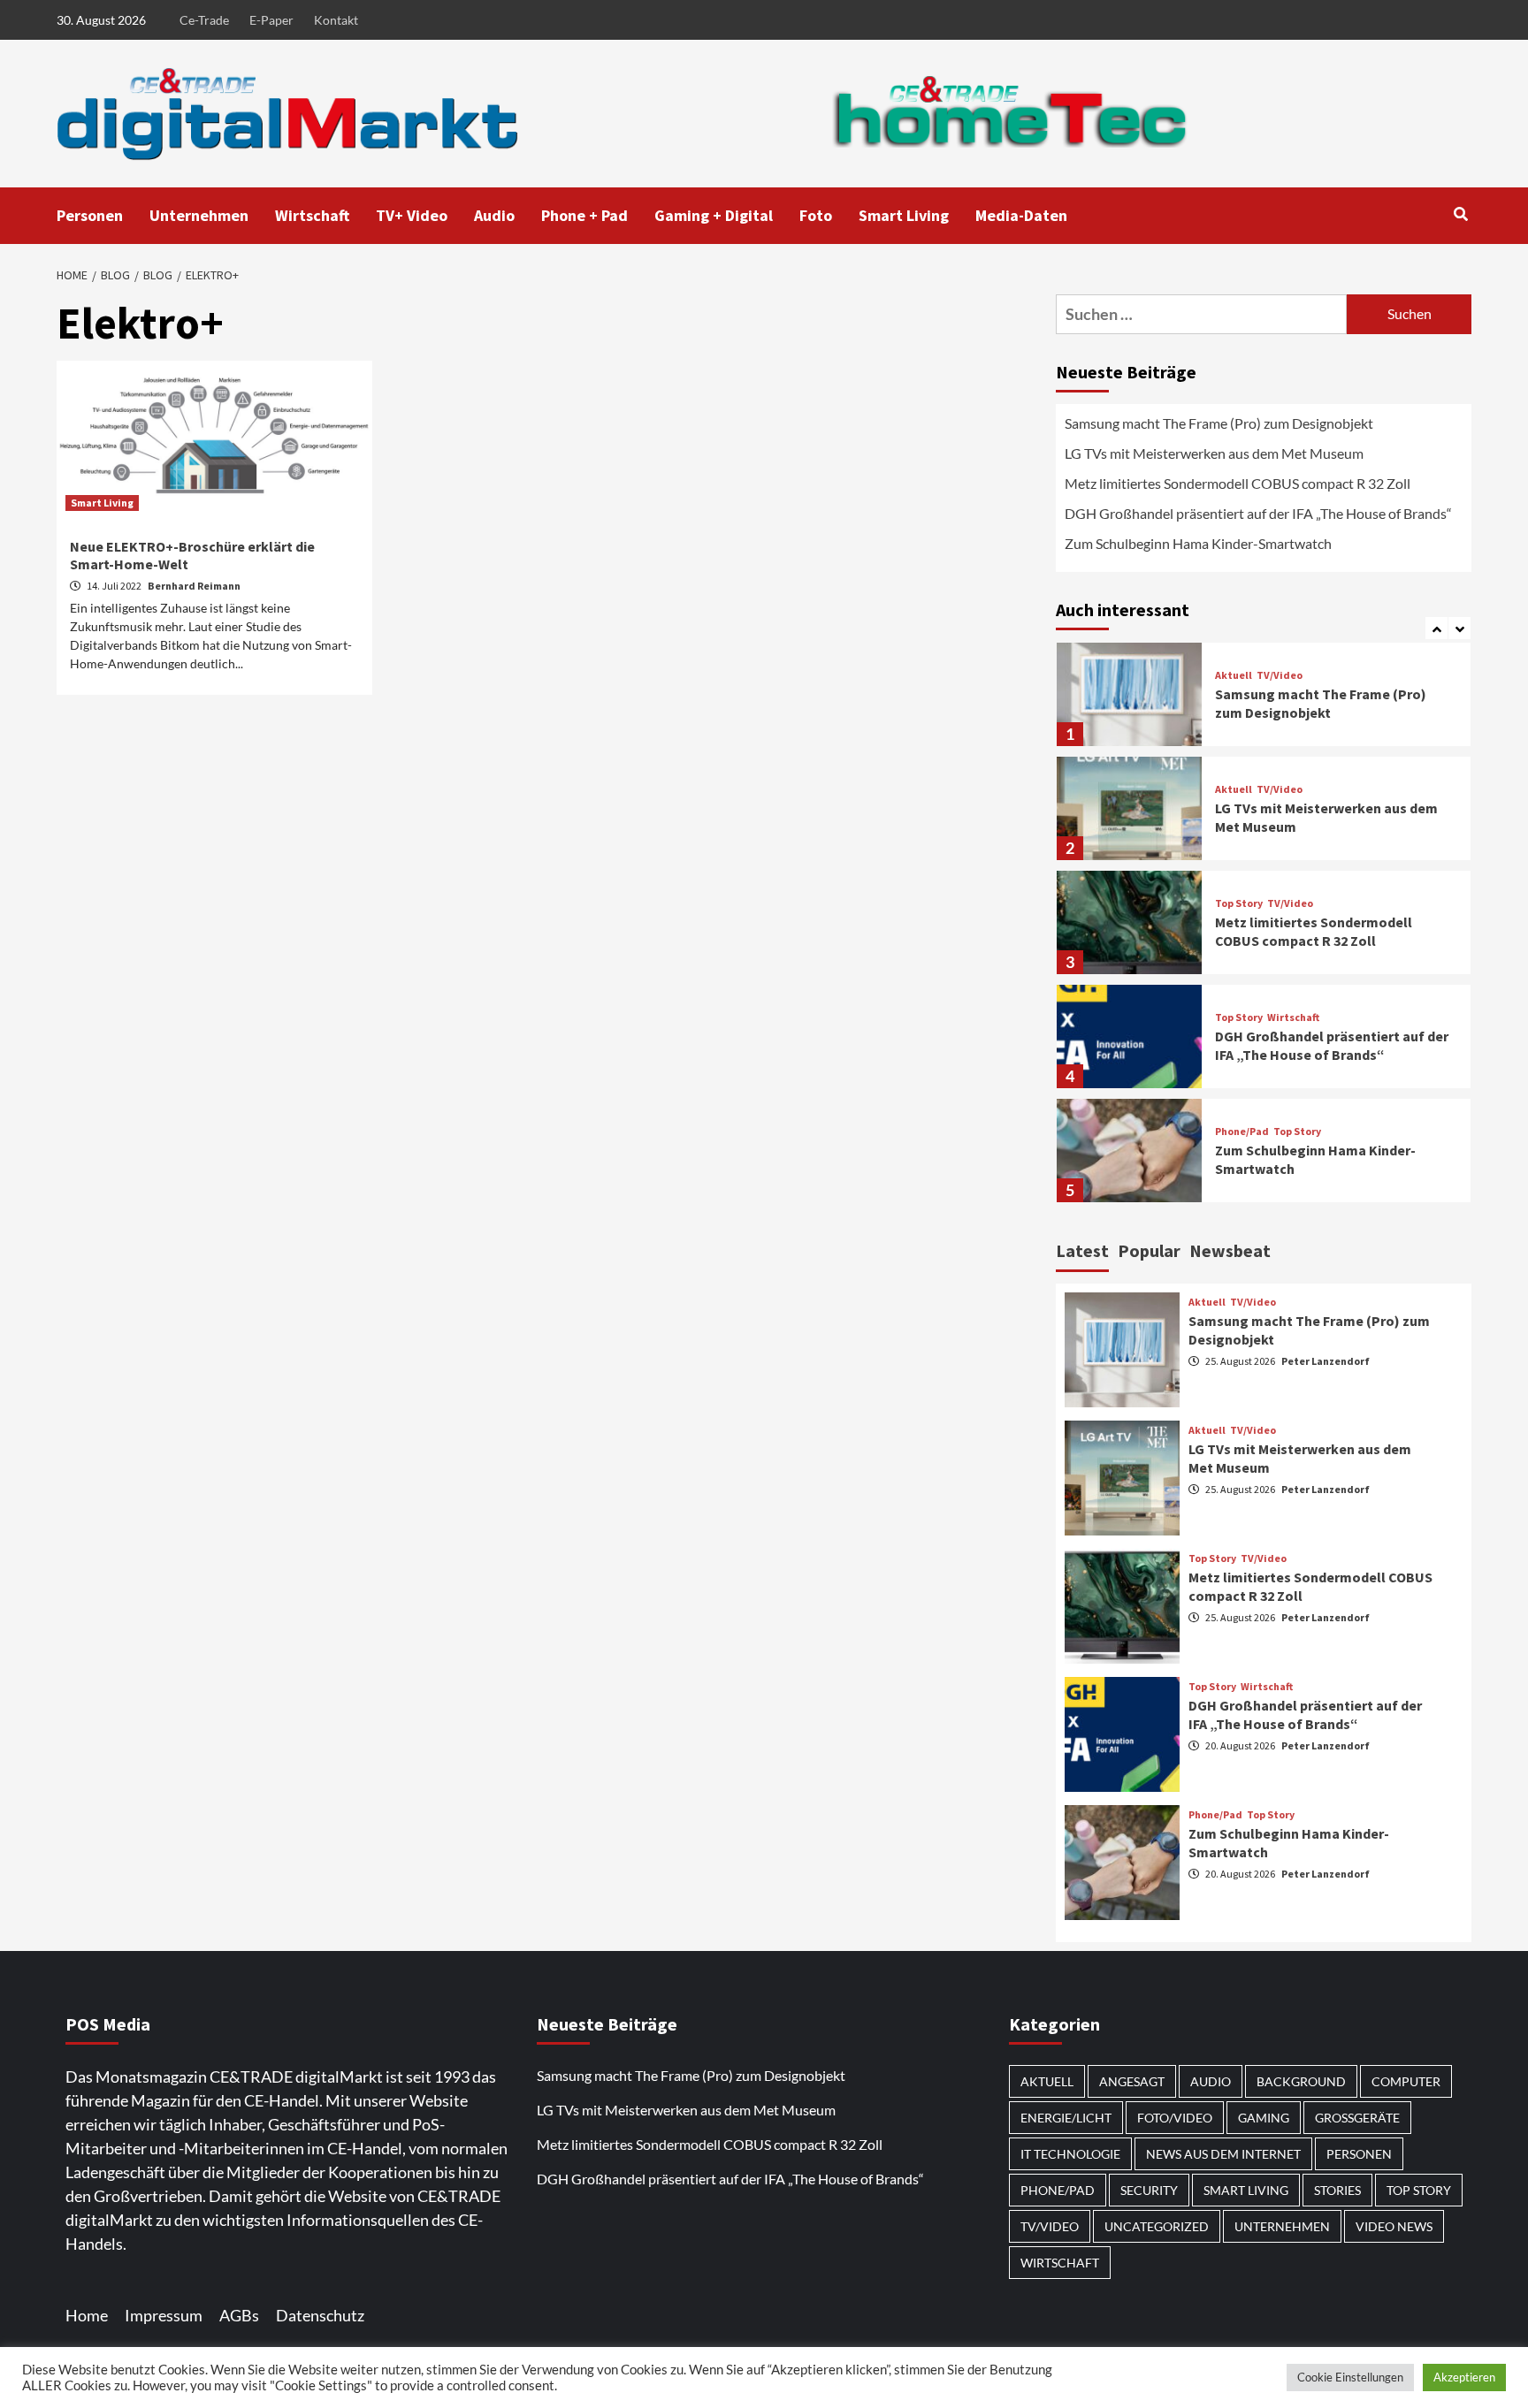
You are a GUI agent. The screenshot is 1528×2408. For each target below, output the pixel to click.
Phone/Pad (1242, 1132)
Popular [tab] (1149, 1250)
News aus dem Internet (1223, 2154)
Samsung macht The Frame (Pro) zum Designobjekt (1219, 423)
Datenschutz (320, 2315)
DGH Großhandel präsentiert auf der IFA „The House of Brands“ (1260, 513)
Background (1301, 2081)
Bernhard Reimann (194, 586)
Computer (1406, 2081)
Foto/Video (1175, 2118)
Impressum (164, 2315)
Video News (1394, 2226)
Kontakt (336, 20)
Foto (816, 215)
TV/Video (1280, 675)
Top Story (1239, 903)
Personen (90, 215)
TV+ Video (412, 215)
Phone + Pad (584, 215)
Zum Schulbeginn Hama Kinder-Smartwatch (1198, 543)
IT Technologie (1070, 2154)
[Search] (1460, 214)
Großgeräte (1357, 2118)
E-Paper (271, 20)
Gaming (1264, 2118)
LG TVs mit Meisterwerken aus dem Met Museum (1214, 453)
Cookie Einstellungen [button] (1350, 2377)
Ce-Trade (204, 20)
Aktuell (1234, 675)
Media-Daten (1021, 215)
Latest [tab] (1082, 1250)
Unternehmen (199, 215)
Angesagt (1132, 2081)
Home (87, 2315)
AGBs (239, 2315)
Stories (1337, 2190)
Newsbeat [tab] (1230, 1250)
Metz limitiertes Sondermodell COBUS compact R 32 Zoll (1238, 483)
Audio (494, 215)
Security (1149, 2190)
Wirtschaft (312, 215)
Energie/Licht (1066, 2118)
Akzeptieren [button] (1464, 2377)
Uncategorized (1157, 2226)
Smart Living (904, 215)
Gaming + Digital (714, 215)
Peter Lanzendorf (1326, 1361)
